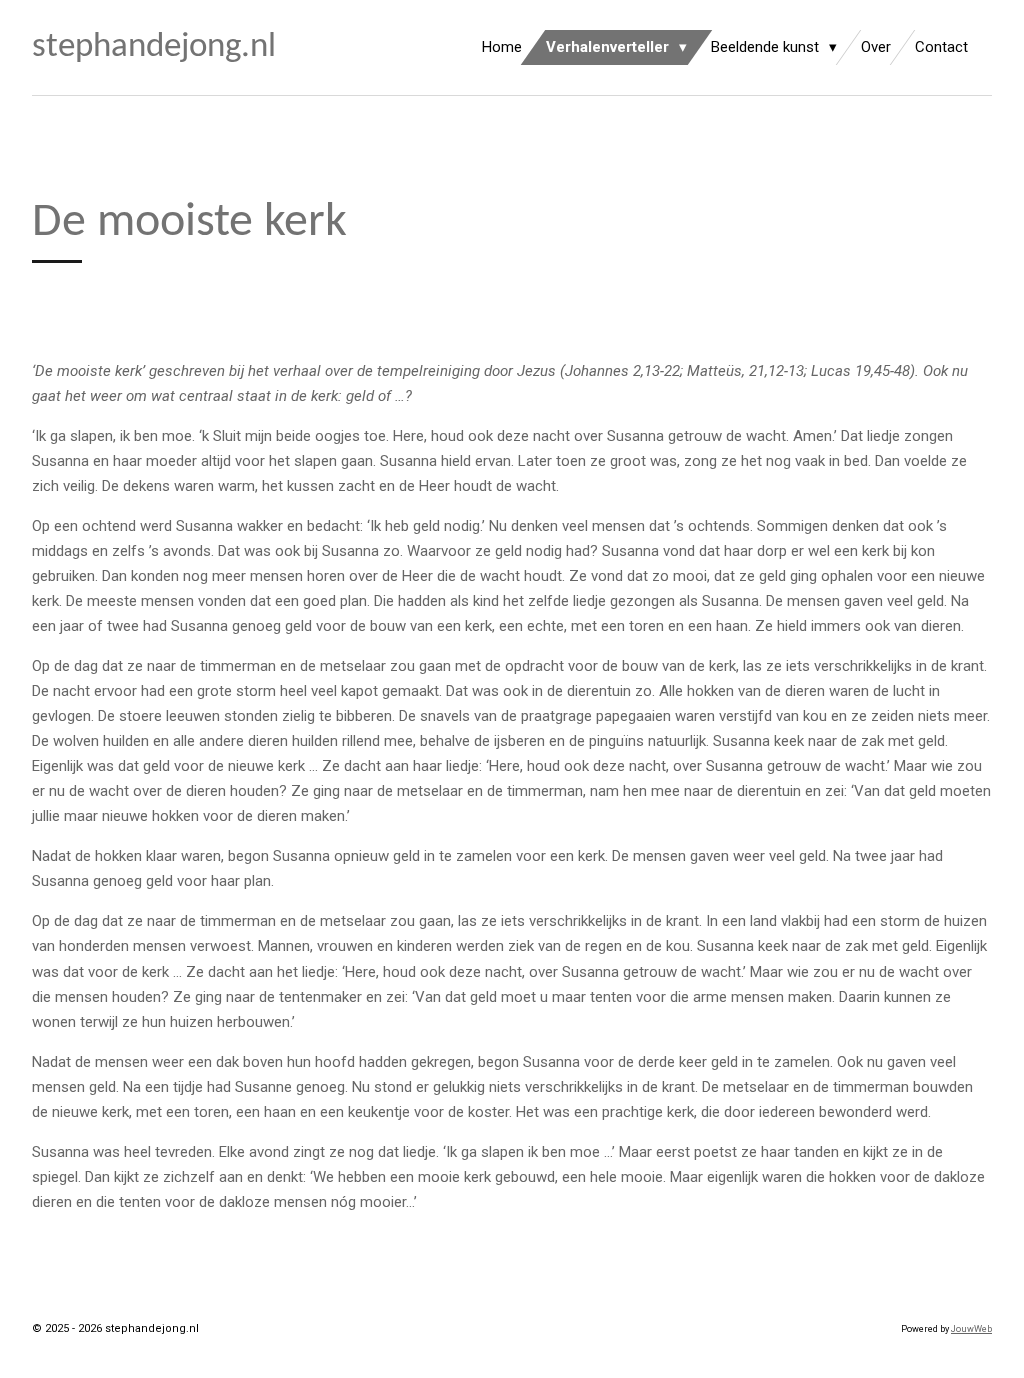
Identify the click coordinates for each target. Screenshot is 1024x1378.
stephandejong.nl (154, 47)
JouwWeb (971, 1329)
